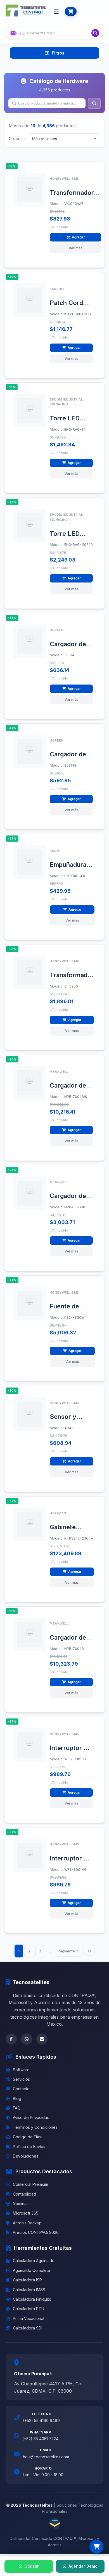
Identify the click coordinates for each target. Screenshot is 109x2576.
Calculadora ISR (27, 2280)
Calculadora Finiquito (32, 2299)
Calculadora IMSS (29, 2290)
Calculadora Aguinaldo (34, 2261)
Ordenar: (17, 138)
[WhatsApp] (27, 2039)
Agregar (78, 237)
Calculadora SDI (28, 2328)
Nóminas (21, 2204)
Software (21, 2070)
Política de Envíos (29, 2147)
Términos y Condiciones (35, 2127)
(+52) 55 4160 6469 (41, 2420)
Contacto (21, 2089)
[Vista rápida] (39, 181)
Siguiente (67, 1951)
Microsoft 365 (26, 2213)
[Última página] (89, 1951)
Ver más (76, 248)
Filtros (58, 53)
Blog (17, 2098)
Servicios (21, 2079)
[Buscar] (95, 33)
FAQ (17, 2108)
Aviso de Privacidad (31, 2117)
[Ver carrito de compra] (96, 2547)
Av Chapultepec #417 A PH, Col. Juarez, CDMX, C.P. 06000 (49, 2387)
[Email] (42, 2039)
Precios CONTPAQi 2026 (36, 2232)
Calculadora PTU (29, 2309)
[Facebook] (11, 2039)
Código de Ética (28, 2137)
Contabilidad (24, 2194)
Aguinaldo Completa (31, 2270)
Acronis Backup (27, 2223)
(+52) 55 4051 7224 (40, 2439)
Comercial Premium (30, 2184)
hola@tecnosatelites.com (46, 2457)
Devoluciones (26, 2156)
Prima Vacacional (29, 2318)
